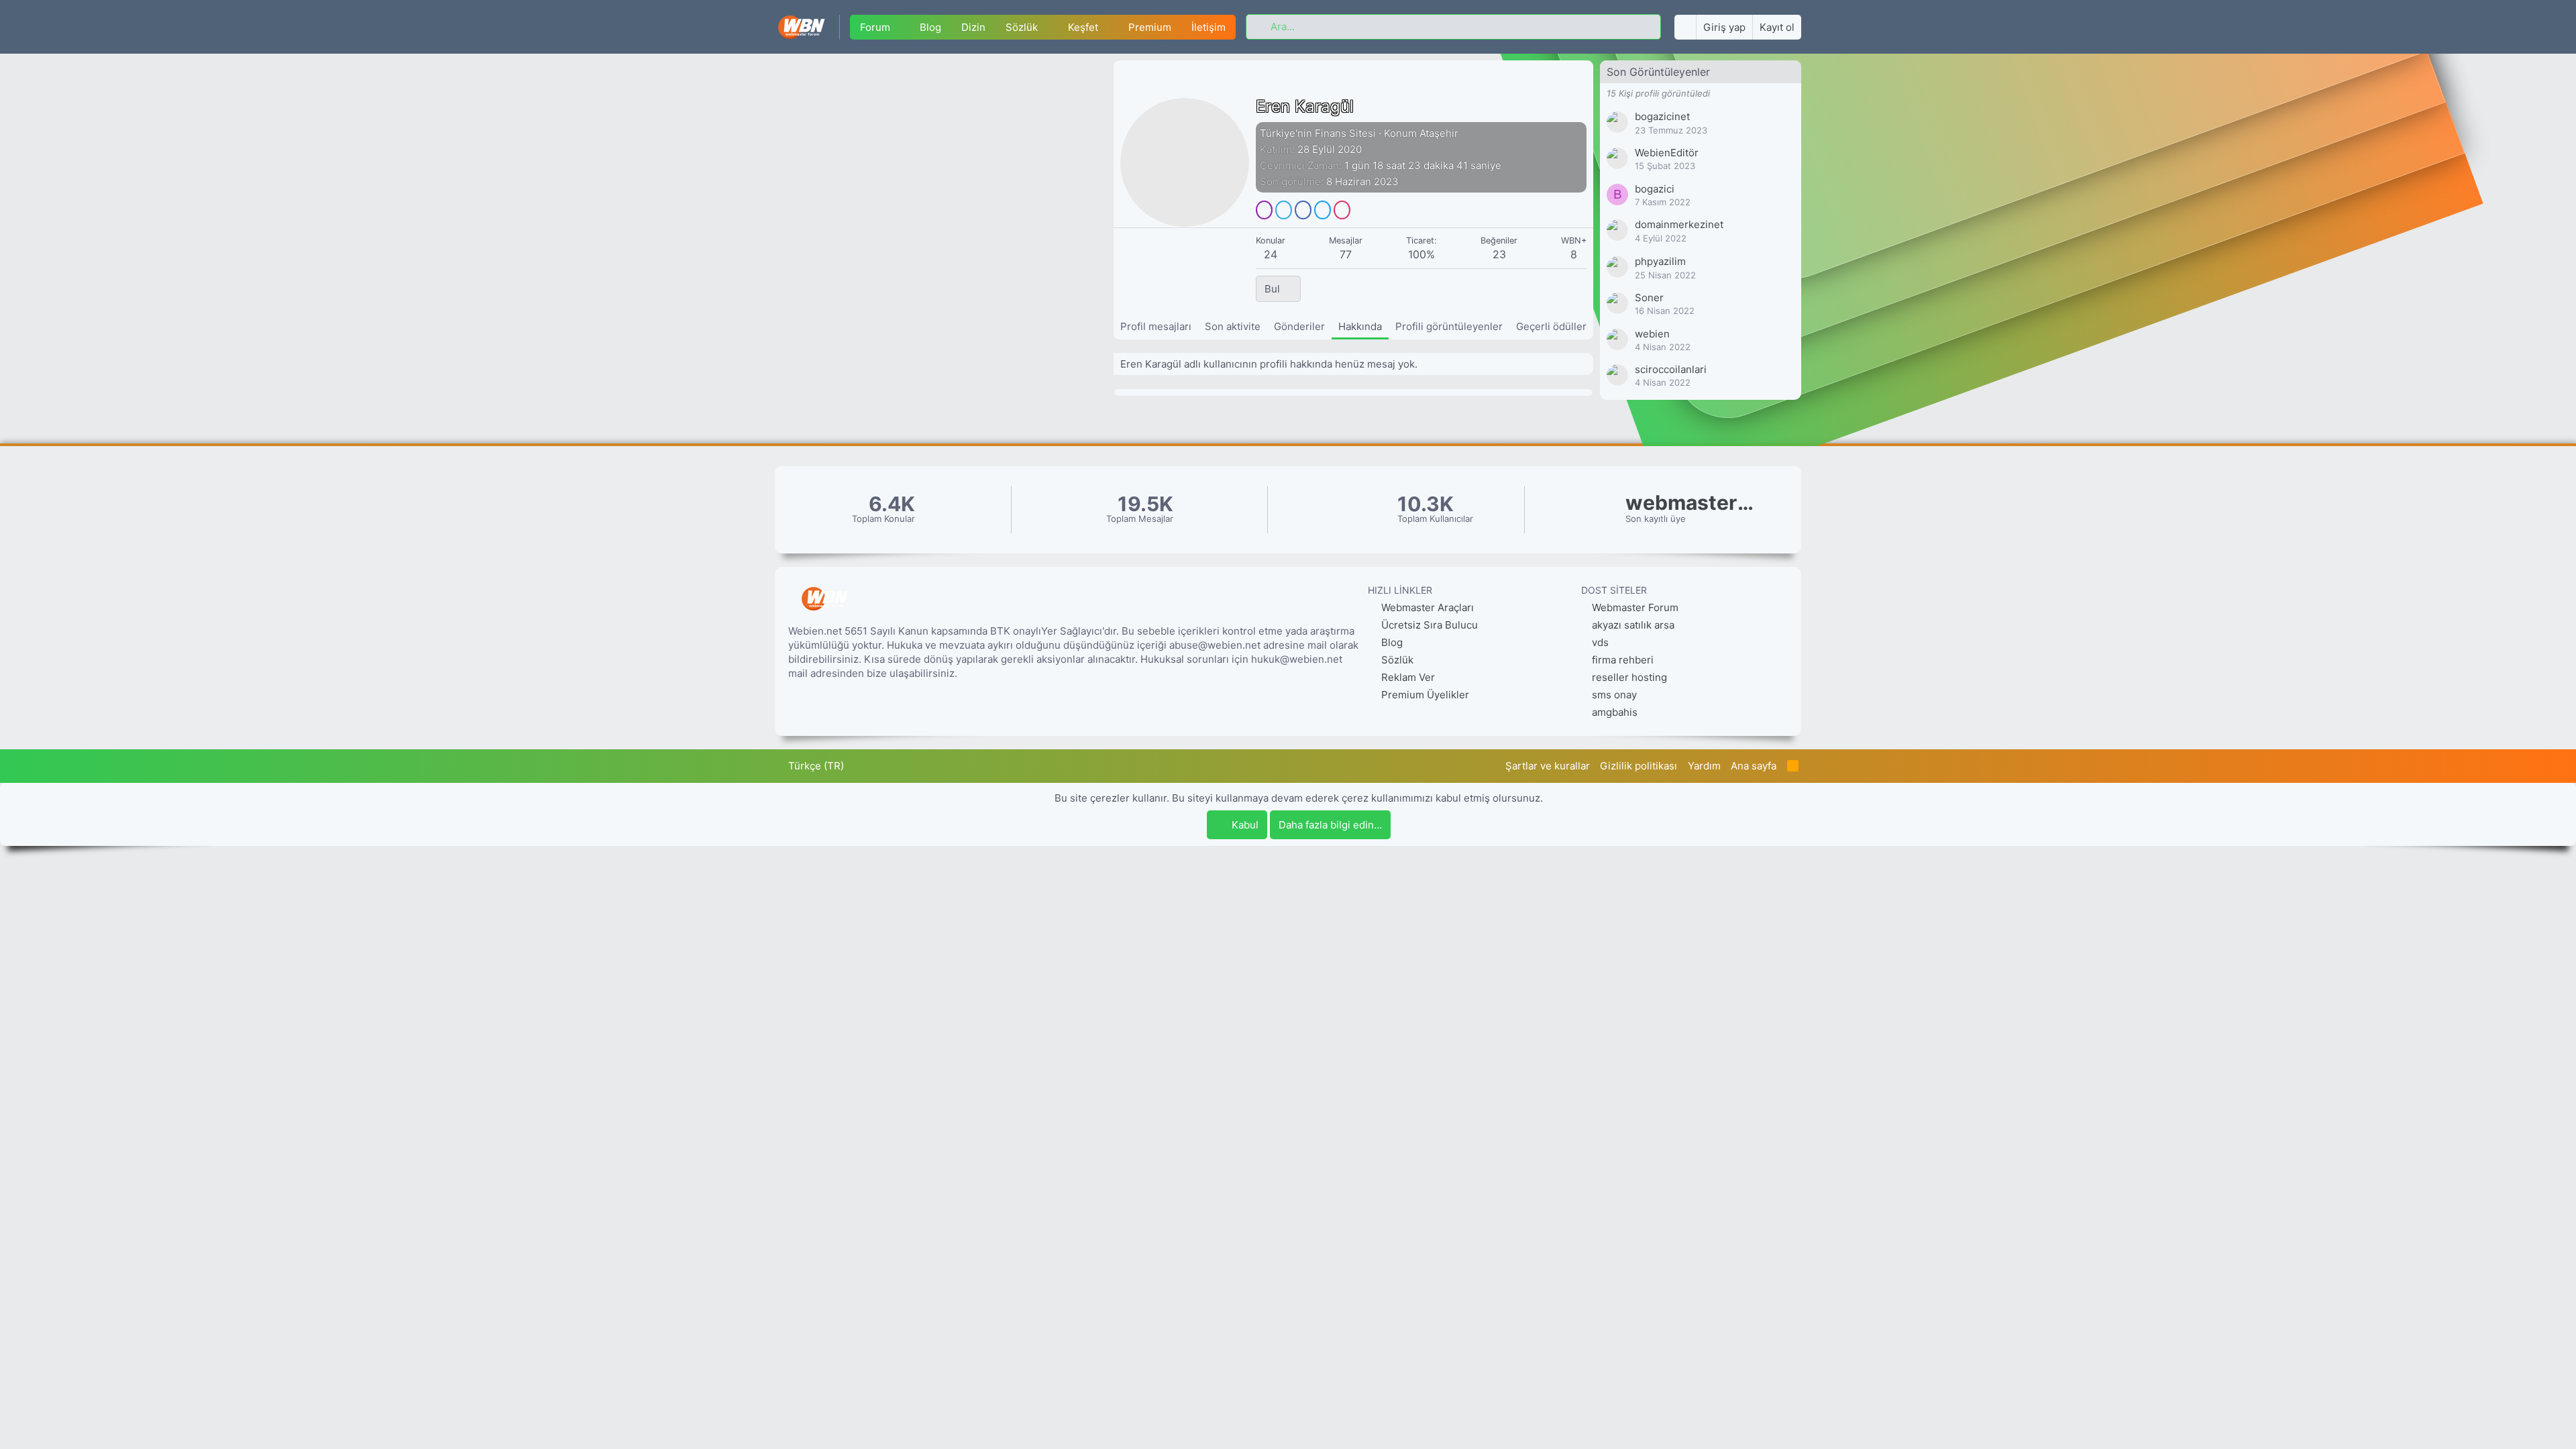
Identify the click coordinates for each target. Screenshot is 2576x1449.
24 (1271, 254)
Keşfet (1083, 27)
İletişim (1209, 27)
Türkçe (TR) (815, 766)
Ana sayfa (1754, 766)
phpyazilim (1660, 261)
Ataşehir (1439, 133)
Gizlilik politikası (1639, 766)
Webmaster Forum (1635, 607)
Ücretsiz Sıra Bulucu (1428, 625)
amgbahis (1615, 712)
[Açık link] (1264, 210)
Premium (1150, 27)
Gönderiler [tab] (1299, 326)
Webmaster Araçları (1426, 607)
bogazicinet (1662, 116)
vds (1600, 642)
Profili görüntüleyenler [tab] (1449, 326)
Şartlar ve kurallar (1548, 766)
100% (1421, 254)
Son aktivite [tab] (1233, 326)
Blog (930, 27)
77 (1346, 254)
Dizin (973, 27)
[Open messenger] (1284, 210)
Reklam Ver (1407, 677)
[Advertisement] (944, 161)
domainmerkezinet (1679, 224)
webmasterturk (1693, 503)
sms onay (1614, 695)
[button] (900, 27)
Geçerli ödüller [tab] (1551, 326)
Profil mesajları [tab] (1156, 326)
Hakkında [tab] (1360, 326)
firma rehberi (1623, 660)
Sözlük (1022, 27)
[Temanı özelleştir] (1685, 27)
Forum (875, 27)
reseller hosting (1629, 677)
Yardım (1704, 766)
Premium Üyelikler (1424, 695)
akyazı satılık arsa (1633, 625)
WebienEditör (1667, 153)
